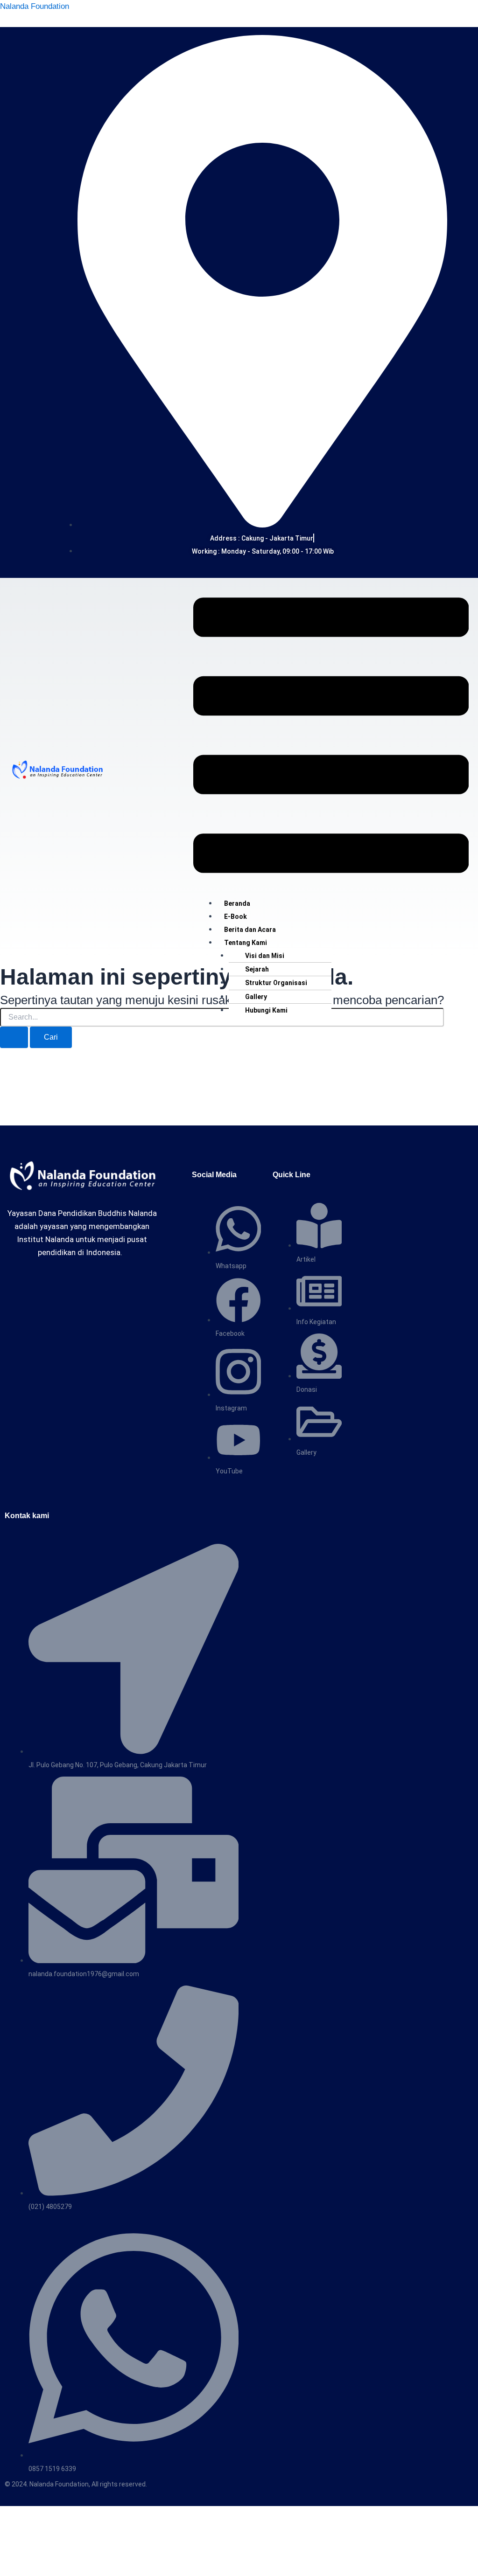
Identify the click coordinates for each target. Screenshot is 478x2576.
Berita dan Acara (250, 930)
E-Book (235, 917)
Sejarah (257, 969)
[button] (331, 737)
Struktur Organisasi (276, 983)
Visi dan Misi (265, 956)
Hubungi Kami (266, 1010)
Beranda (237, 903)
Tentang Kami (246, 943)
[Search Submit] (14, 1037)
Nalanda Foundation (35, 6)
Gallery (256, 997)
